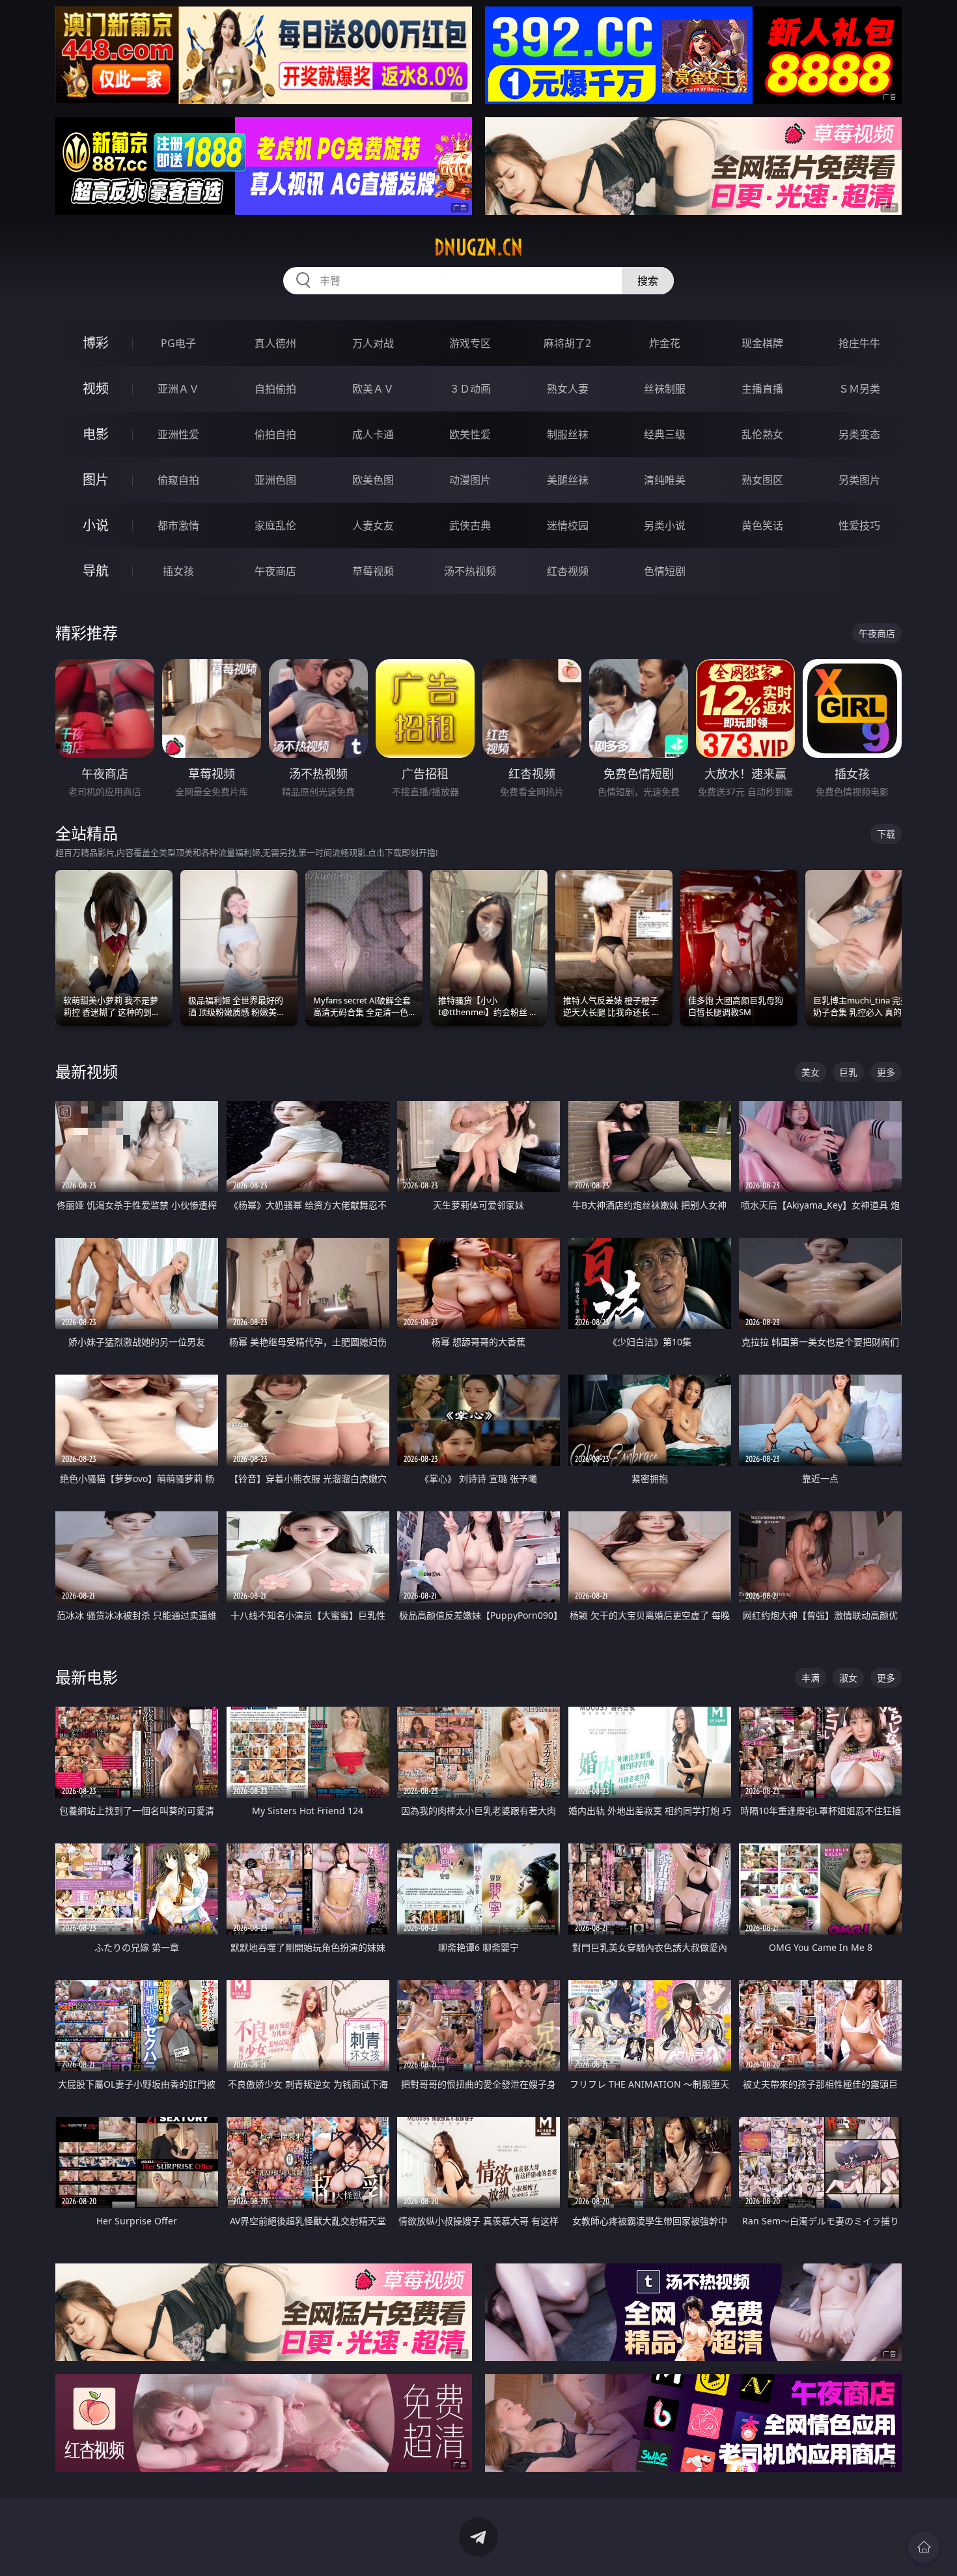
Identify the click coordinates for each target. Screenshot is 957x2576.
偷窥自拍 (178, 480)
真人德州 (275, 343)
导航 (96, 571)
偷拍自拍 (275, 434)
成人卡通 (373, 434)
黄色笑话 (762, 525)
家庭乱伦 (275, 525)
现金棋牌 (762, 343)
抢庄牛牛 (859, 343)
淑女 (848, 1678)
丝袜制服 (665, 389)
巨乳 (848, 1072)
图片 (96, 480)
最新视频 (87, 1071)
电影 (96, 434)
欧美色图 (373, 480)
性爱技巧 (859, 525)
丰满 (811, 1678)
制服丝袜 (568, 434)
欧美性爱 (470, 434)
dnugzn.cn (478, 247)
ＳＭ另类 (859, 389)
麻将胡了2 (567, 343)
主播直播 (762, 389)
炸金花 (665, 343)
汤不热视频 (470, 571)
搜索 (648, 281)
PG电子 (178, 343)
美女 (811, 1072)
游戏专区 (470, 343)
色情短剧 (665, 571)
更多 (886, 1072)
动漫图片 (470, 480)
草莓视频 (373, 571)
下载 (886, 834)
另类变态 (859, 434)
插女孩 (178, 571)
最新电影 (87, 1677)
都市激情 (178, 525)
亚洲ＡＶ (178, 389)
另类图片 (859, 480)
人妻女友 (373, 525)
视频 (96, 388)
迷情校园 (568, 525)
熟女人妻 (568, 389)
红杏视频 (568, 571)
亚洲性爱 (178, 434)
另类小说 (665, 525)
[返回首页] (924, 2547)
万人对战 (373, 343)
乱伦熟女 (762, 434)
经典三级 (665, 434)
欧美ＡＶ (373, 389)
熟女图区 (762, 480)
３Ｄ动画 (470, 389)
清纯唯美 (665, 480)
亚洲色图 (275, 480)
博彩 (96, 343)
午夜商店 (275, 571)
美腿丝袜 (568, 480)
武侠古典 (470, 525)
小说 (96, 525)
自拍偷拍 (275, 389)
